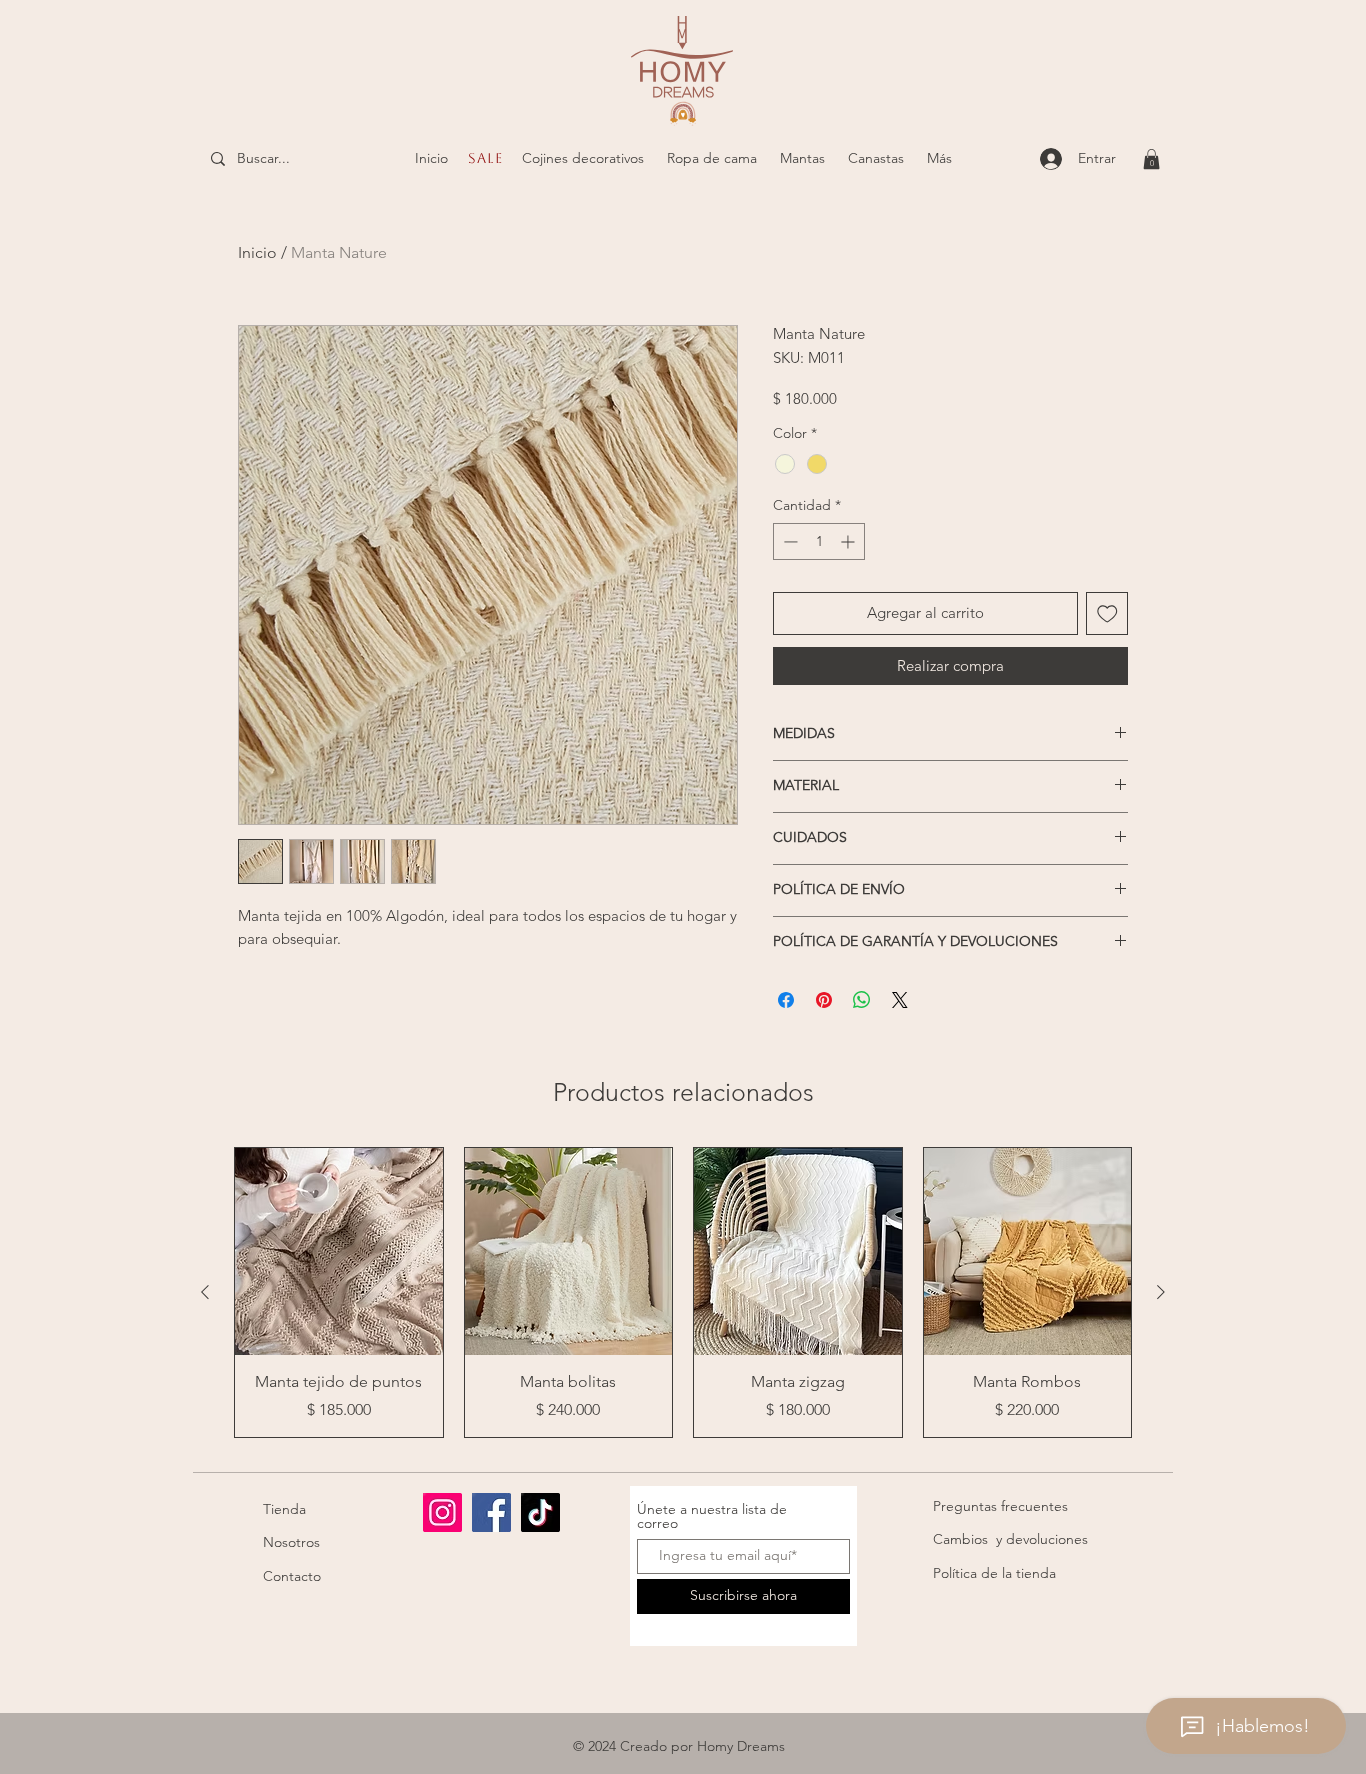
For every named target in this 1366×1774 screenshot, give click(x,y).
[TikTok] (540, 1512)
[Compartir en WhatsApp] (862, 1000)
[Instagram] (442, 1512)
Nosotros (291, 1542)
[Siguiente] (1161, 1292)
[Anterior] (205, 1292)
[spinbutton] (819, 541)
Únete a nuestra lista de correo (712, 1516)
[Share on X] (900, 1000)
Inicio (257, 252)
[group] (683, 1292)
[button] (582, 158)
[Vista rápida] (339, 1252)
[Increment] (849, 541)
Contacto (292, 1576)
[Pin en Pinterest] (824, 1000)
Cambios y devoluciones (1010, 1539)
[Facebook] (491, 1512)
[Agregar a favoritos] (1107, 613)
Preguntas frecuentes (1000, 1506)
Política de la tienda (994, 1573)
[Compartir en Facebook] (786, 1000)
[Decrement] (788, 541)
